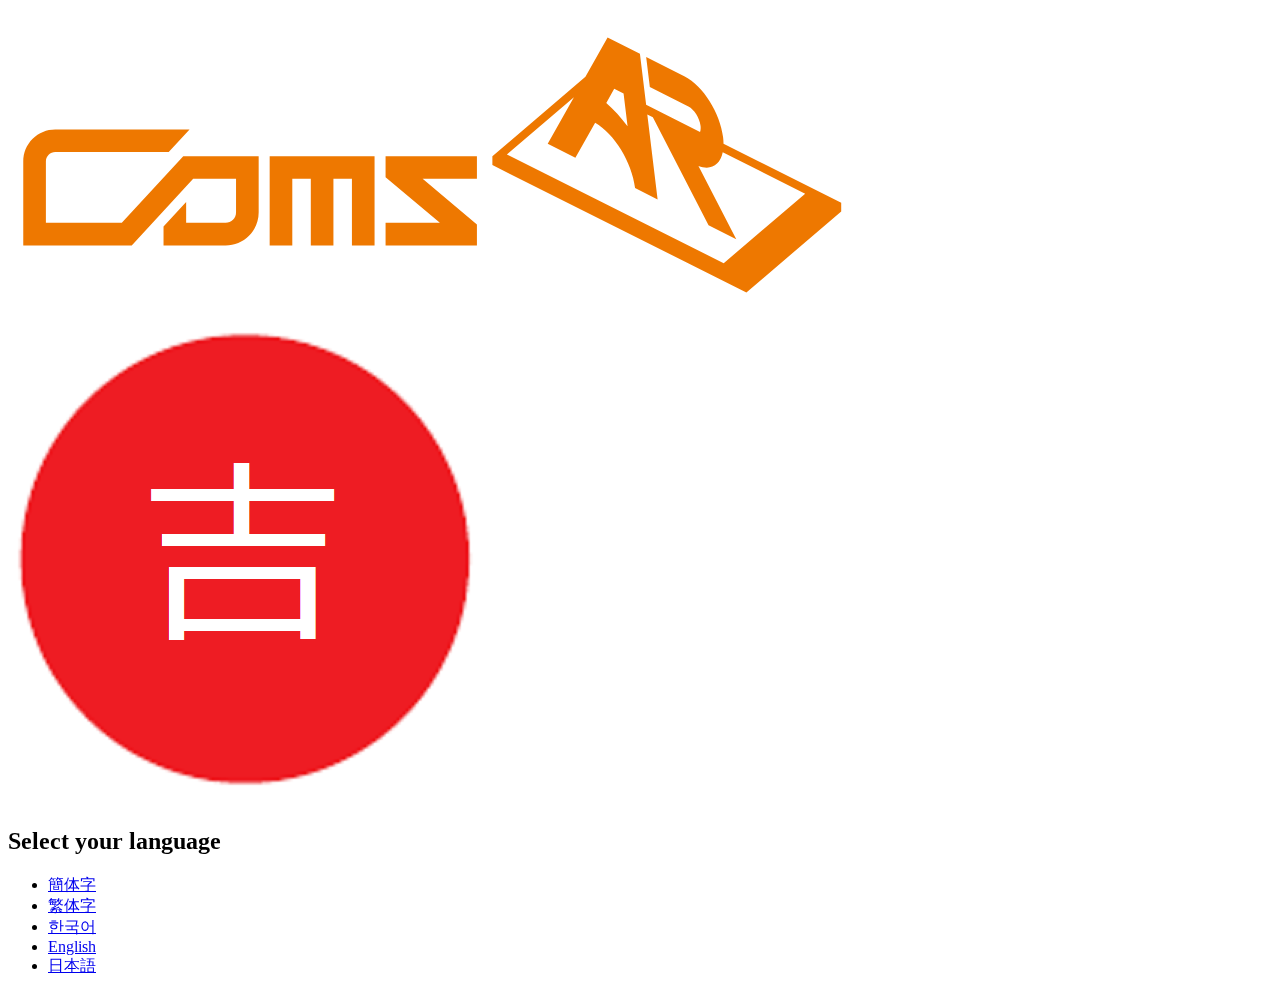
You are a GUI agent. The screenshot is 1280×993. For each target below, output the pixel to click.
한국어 (72, 926)
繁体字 (72, 905)
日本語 (72, 965)
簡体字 (72, 884)
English (72, 946)
